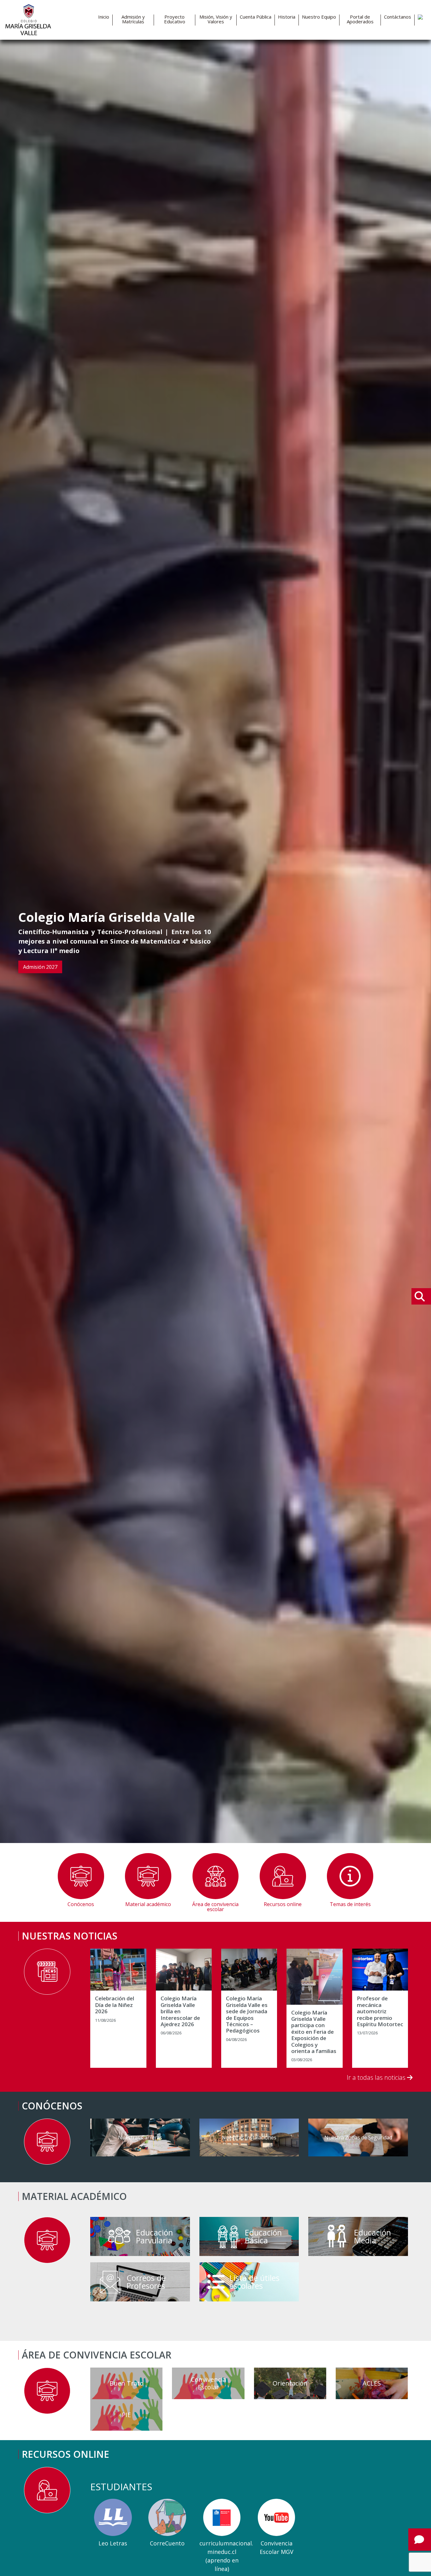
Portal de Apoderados (360, 19)
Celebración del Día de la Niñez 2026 (115, 2005)
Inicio (104, 17)
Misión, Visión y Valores (216, 19)
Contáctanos (398, 17)
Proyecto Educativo (175, 19)
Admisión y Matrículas (133, 19)
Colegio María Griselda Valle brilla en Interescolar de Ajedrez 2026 (180, 2011)
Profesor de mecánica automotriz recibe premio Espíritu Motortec (380, 2011)
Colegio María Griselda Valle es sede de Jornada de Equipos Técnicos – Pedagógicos (247, 2015)
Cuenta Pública (256, 17)
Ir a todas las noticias (377, 2077)
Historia (287, 17)
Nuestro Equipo (319, 17)
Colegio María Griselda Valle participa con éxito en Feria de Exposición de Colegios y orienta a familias (314, 2032)
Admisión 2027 (40, 967)
